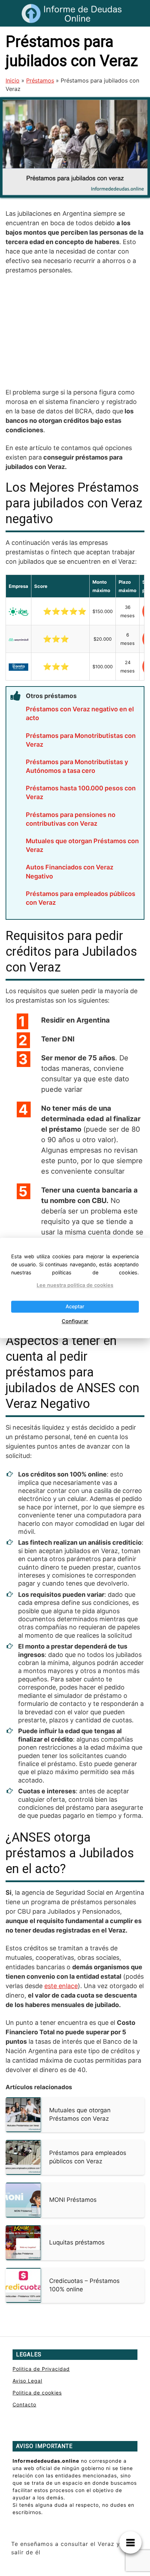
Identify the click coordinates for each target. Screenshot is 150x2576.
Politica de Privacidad (41, 2369)
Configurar (75, 1321)
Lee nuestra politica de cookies (75, 1285)
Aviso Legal (27, 2381)
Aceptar (75, 1307)
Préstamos (40, 80)
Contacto (24, 2404)
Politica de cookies (37, 2393)
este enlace (61, 1986)
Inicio (13, 80)
